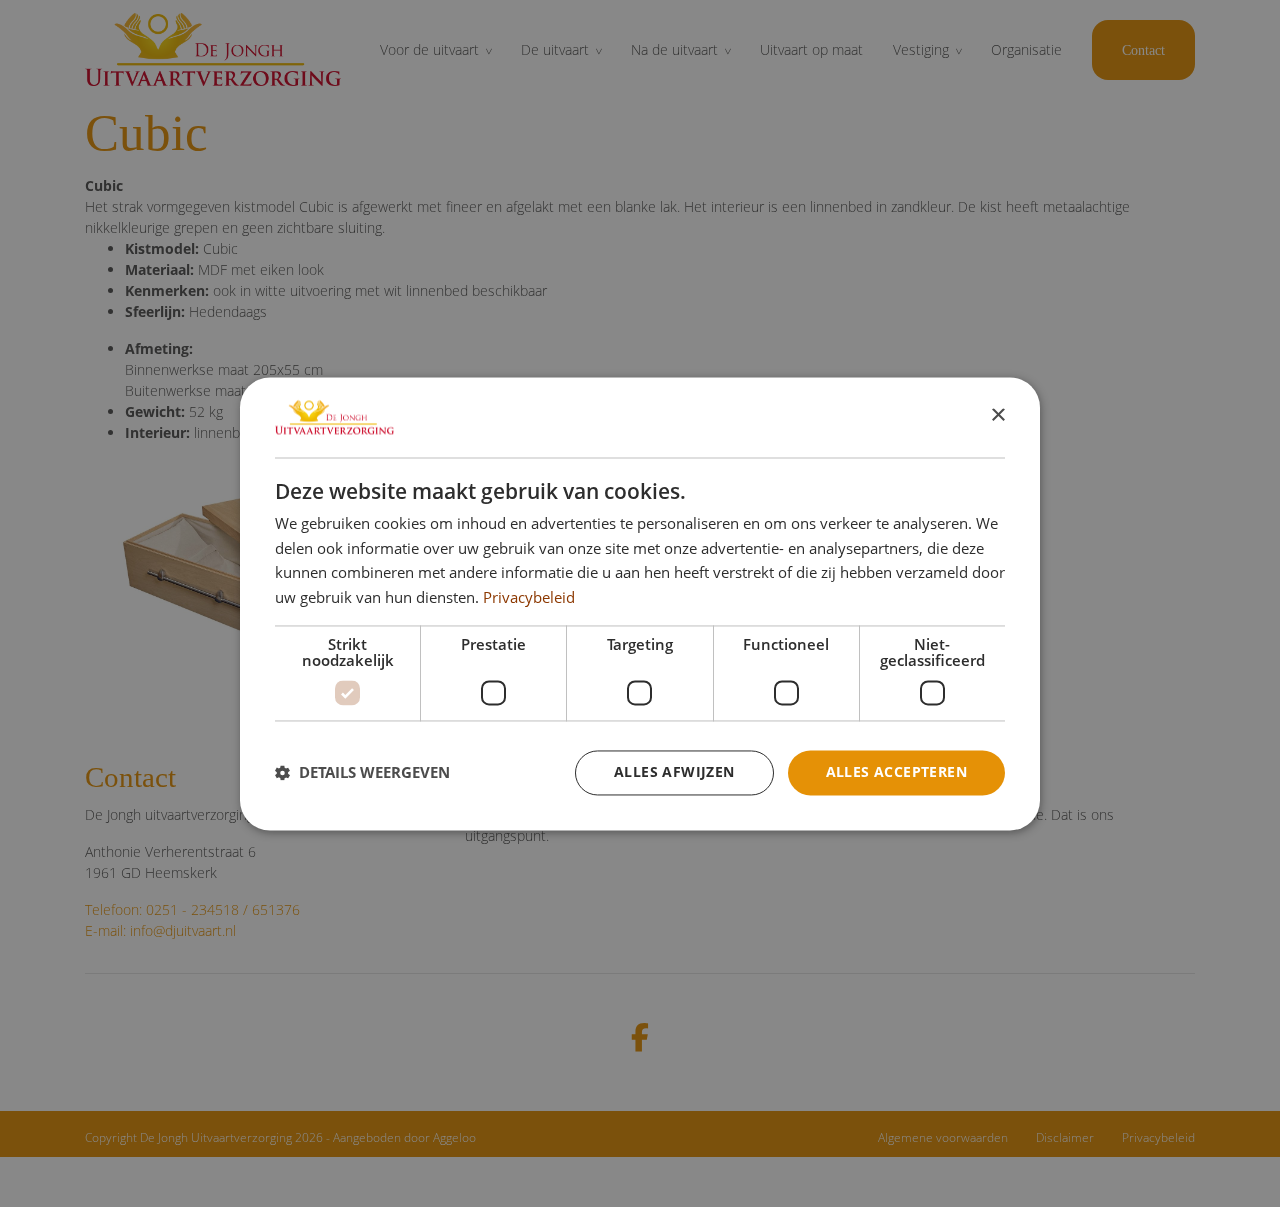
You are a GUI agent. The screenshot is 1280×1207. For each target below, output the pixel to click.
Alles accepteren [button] (896, 771)
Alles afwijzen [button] (674, 771)
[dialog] (640, 603)
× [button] (997, 415)
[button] (362, 773)
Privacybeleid (529, 598)
